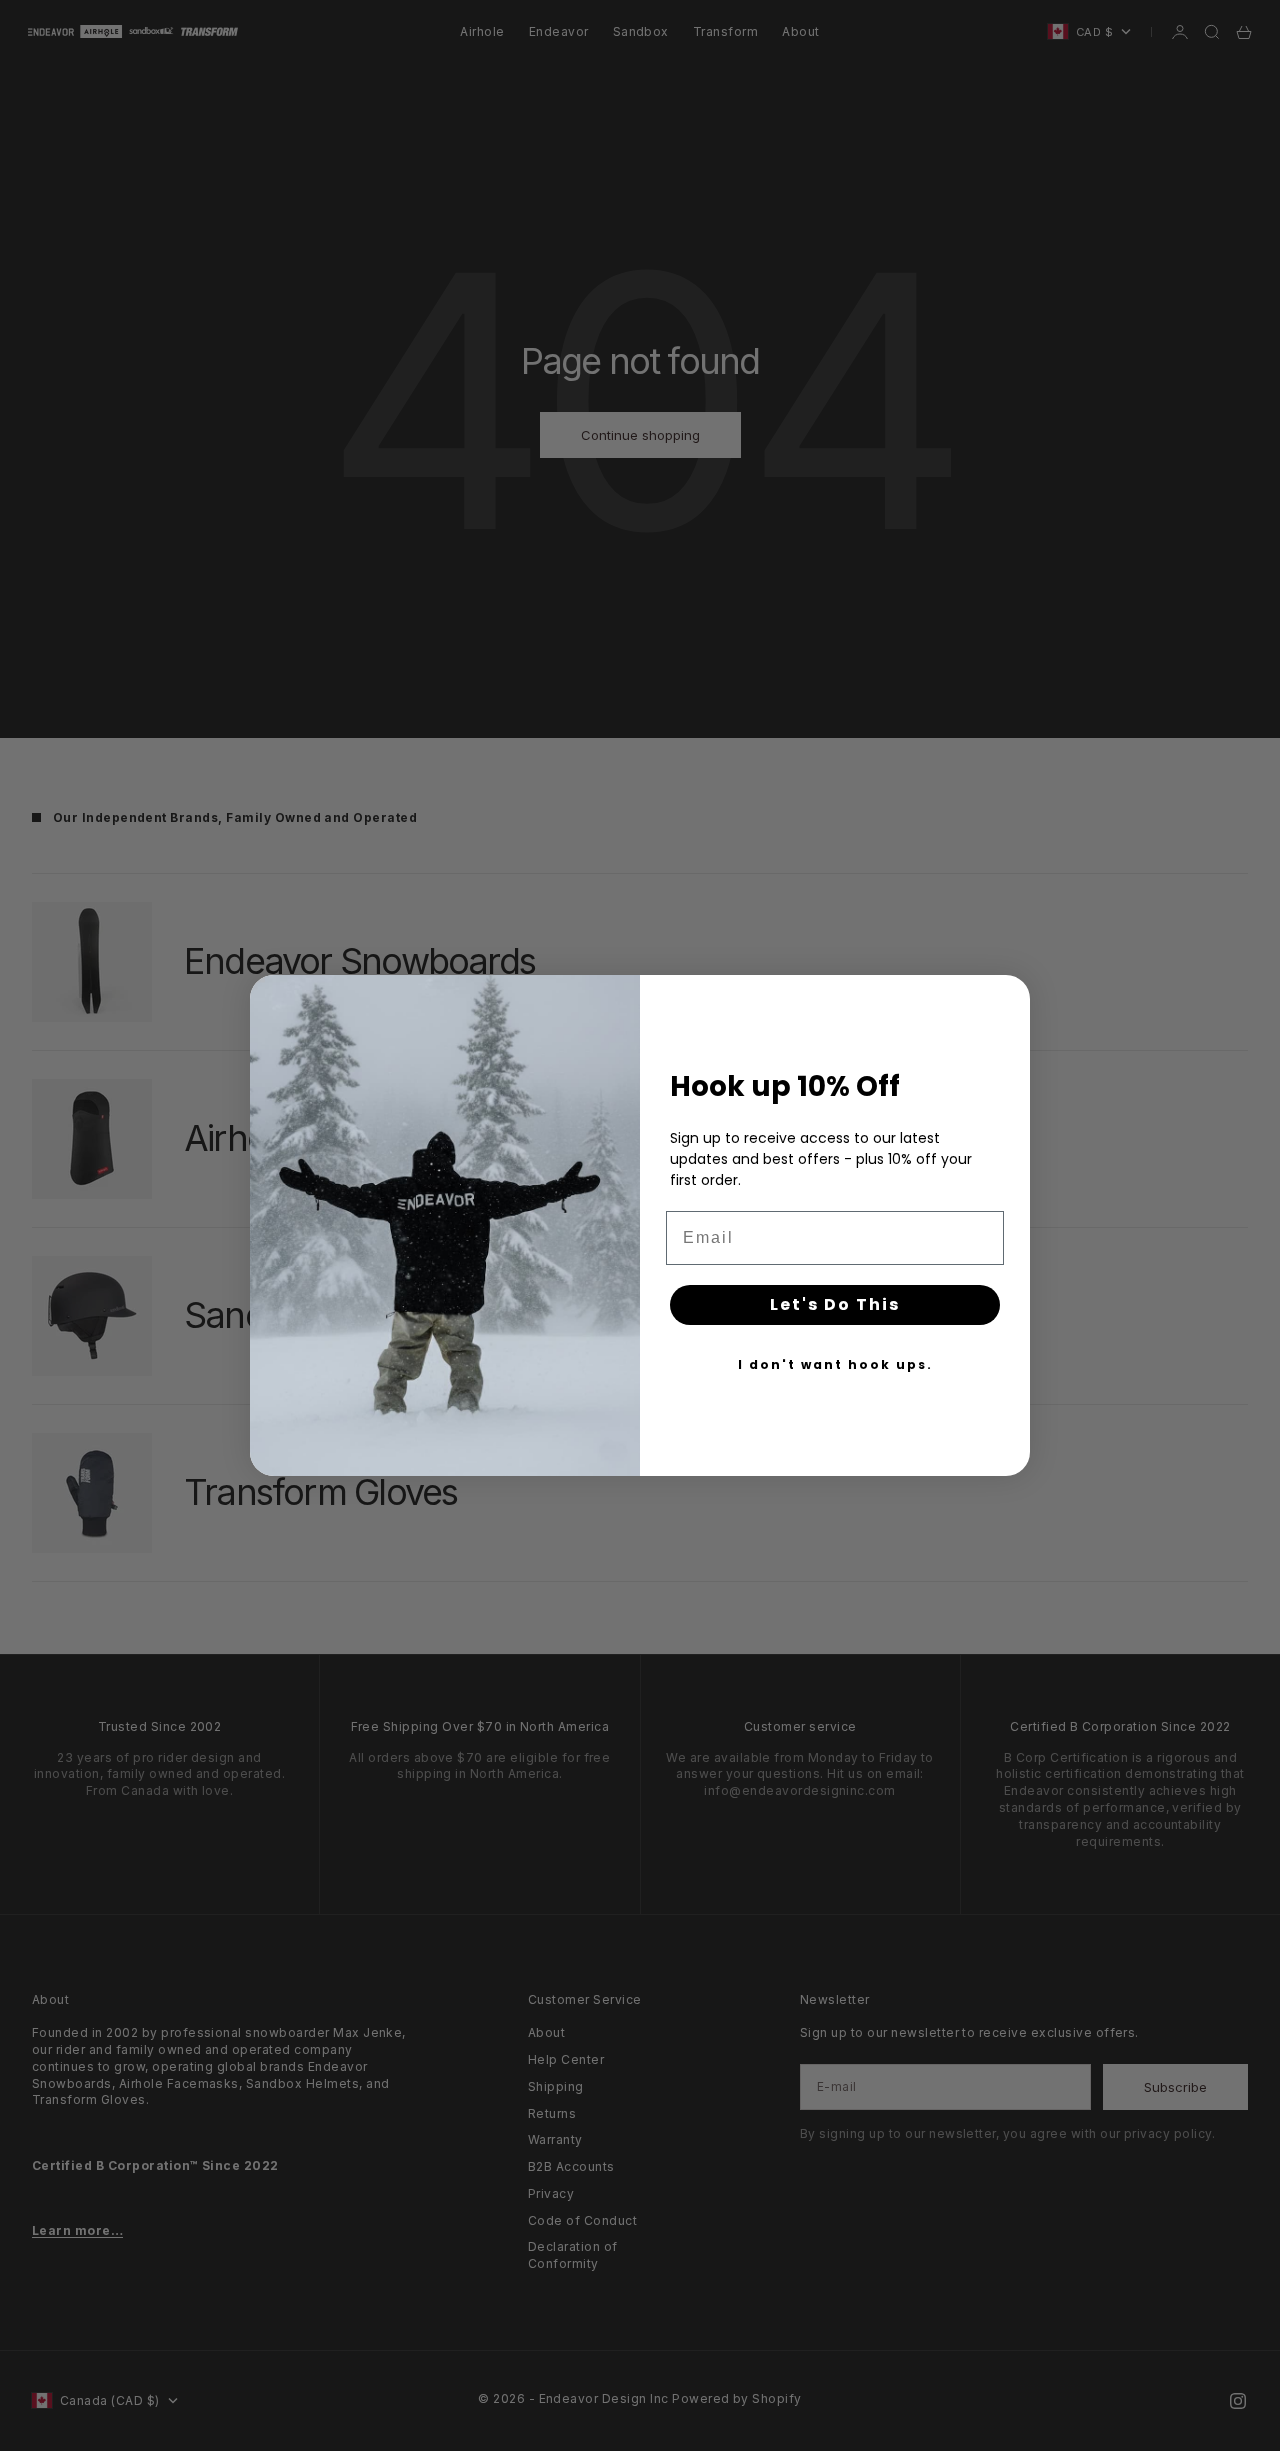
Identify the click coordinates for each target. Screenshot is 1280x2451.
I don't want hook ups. (835, 1364)
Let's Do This (835, 1304)
